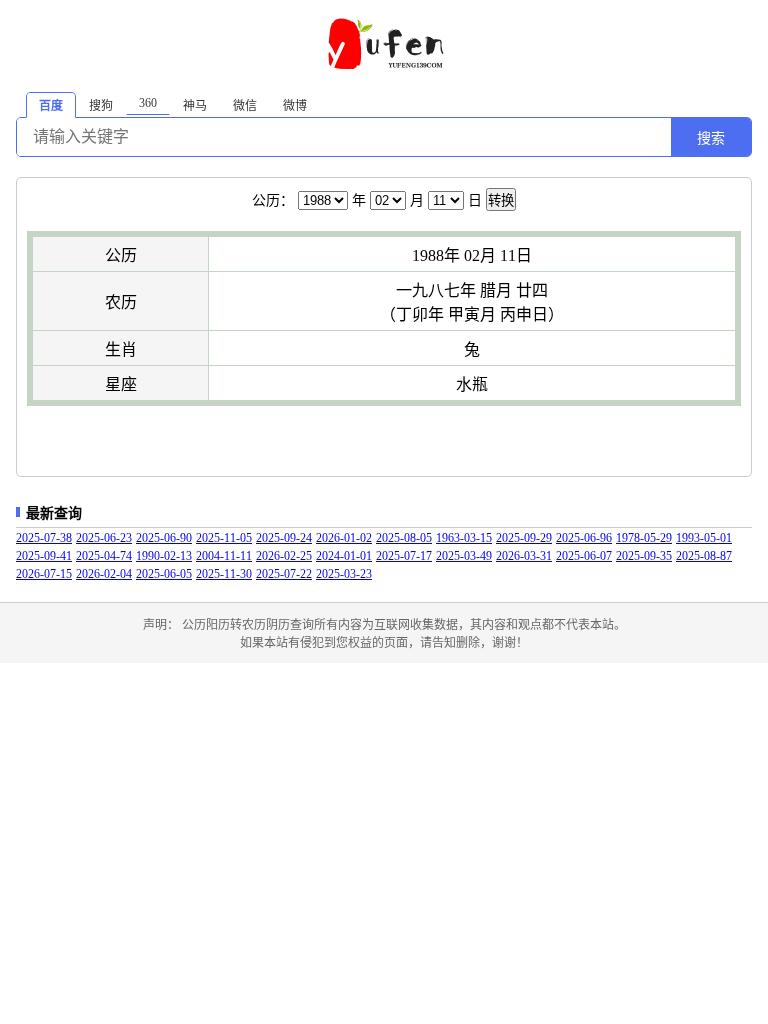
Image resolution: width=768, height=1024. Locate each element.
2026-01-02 (344, 538)
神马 (195, 106)
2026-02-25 (284, 556)
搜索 (711, 138)
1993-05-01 (704, 538)
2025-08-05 (404, 538)
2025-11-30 (224, 574)
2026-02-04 (104, 574)
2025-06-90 (164, 538)
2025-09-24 (284, 538)
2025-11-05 (224, 538)
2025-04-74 (104, 556)
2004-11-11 (224, 556)
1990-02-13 (164, 556)
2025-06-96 (584, 538)
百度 (51, 106)
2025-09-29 (524, 538)
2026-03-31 (524, 556)
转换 (501, 200)
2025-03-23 (344, 574)
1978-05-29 (644, 538)
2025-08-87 (704, 556)
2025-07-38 (44, 538)
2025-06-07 (584, 556)
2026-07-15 (44, 574)
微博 (295, 106)
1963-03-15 (464, 538)
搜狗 (101, 106)
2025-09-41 (44, 556)
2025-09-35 (644, 556)
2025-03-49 (464, 556)
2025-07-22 (284, 574)
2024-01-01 (344, 556)
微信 (245, 106)
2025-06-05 (164, 574)
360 (148, 103)
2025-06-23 (104, 538)
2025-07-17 (404, 556)
